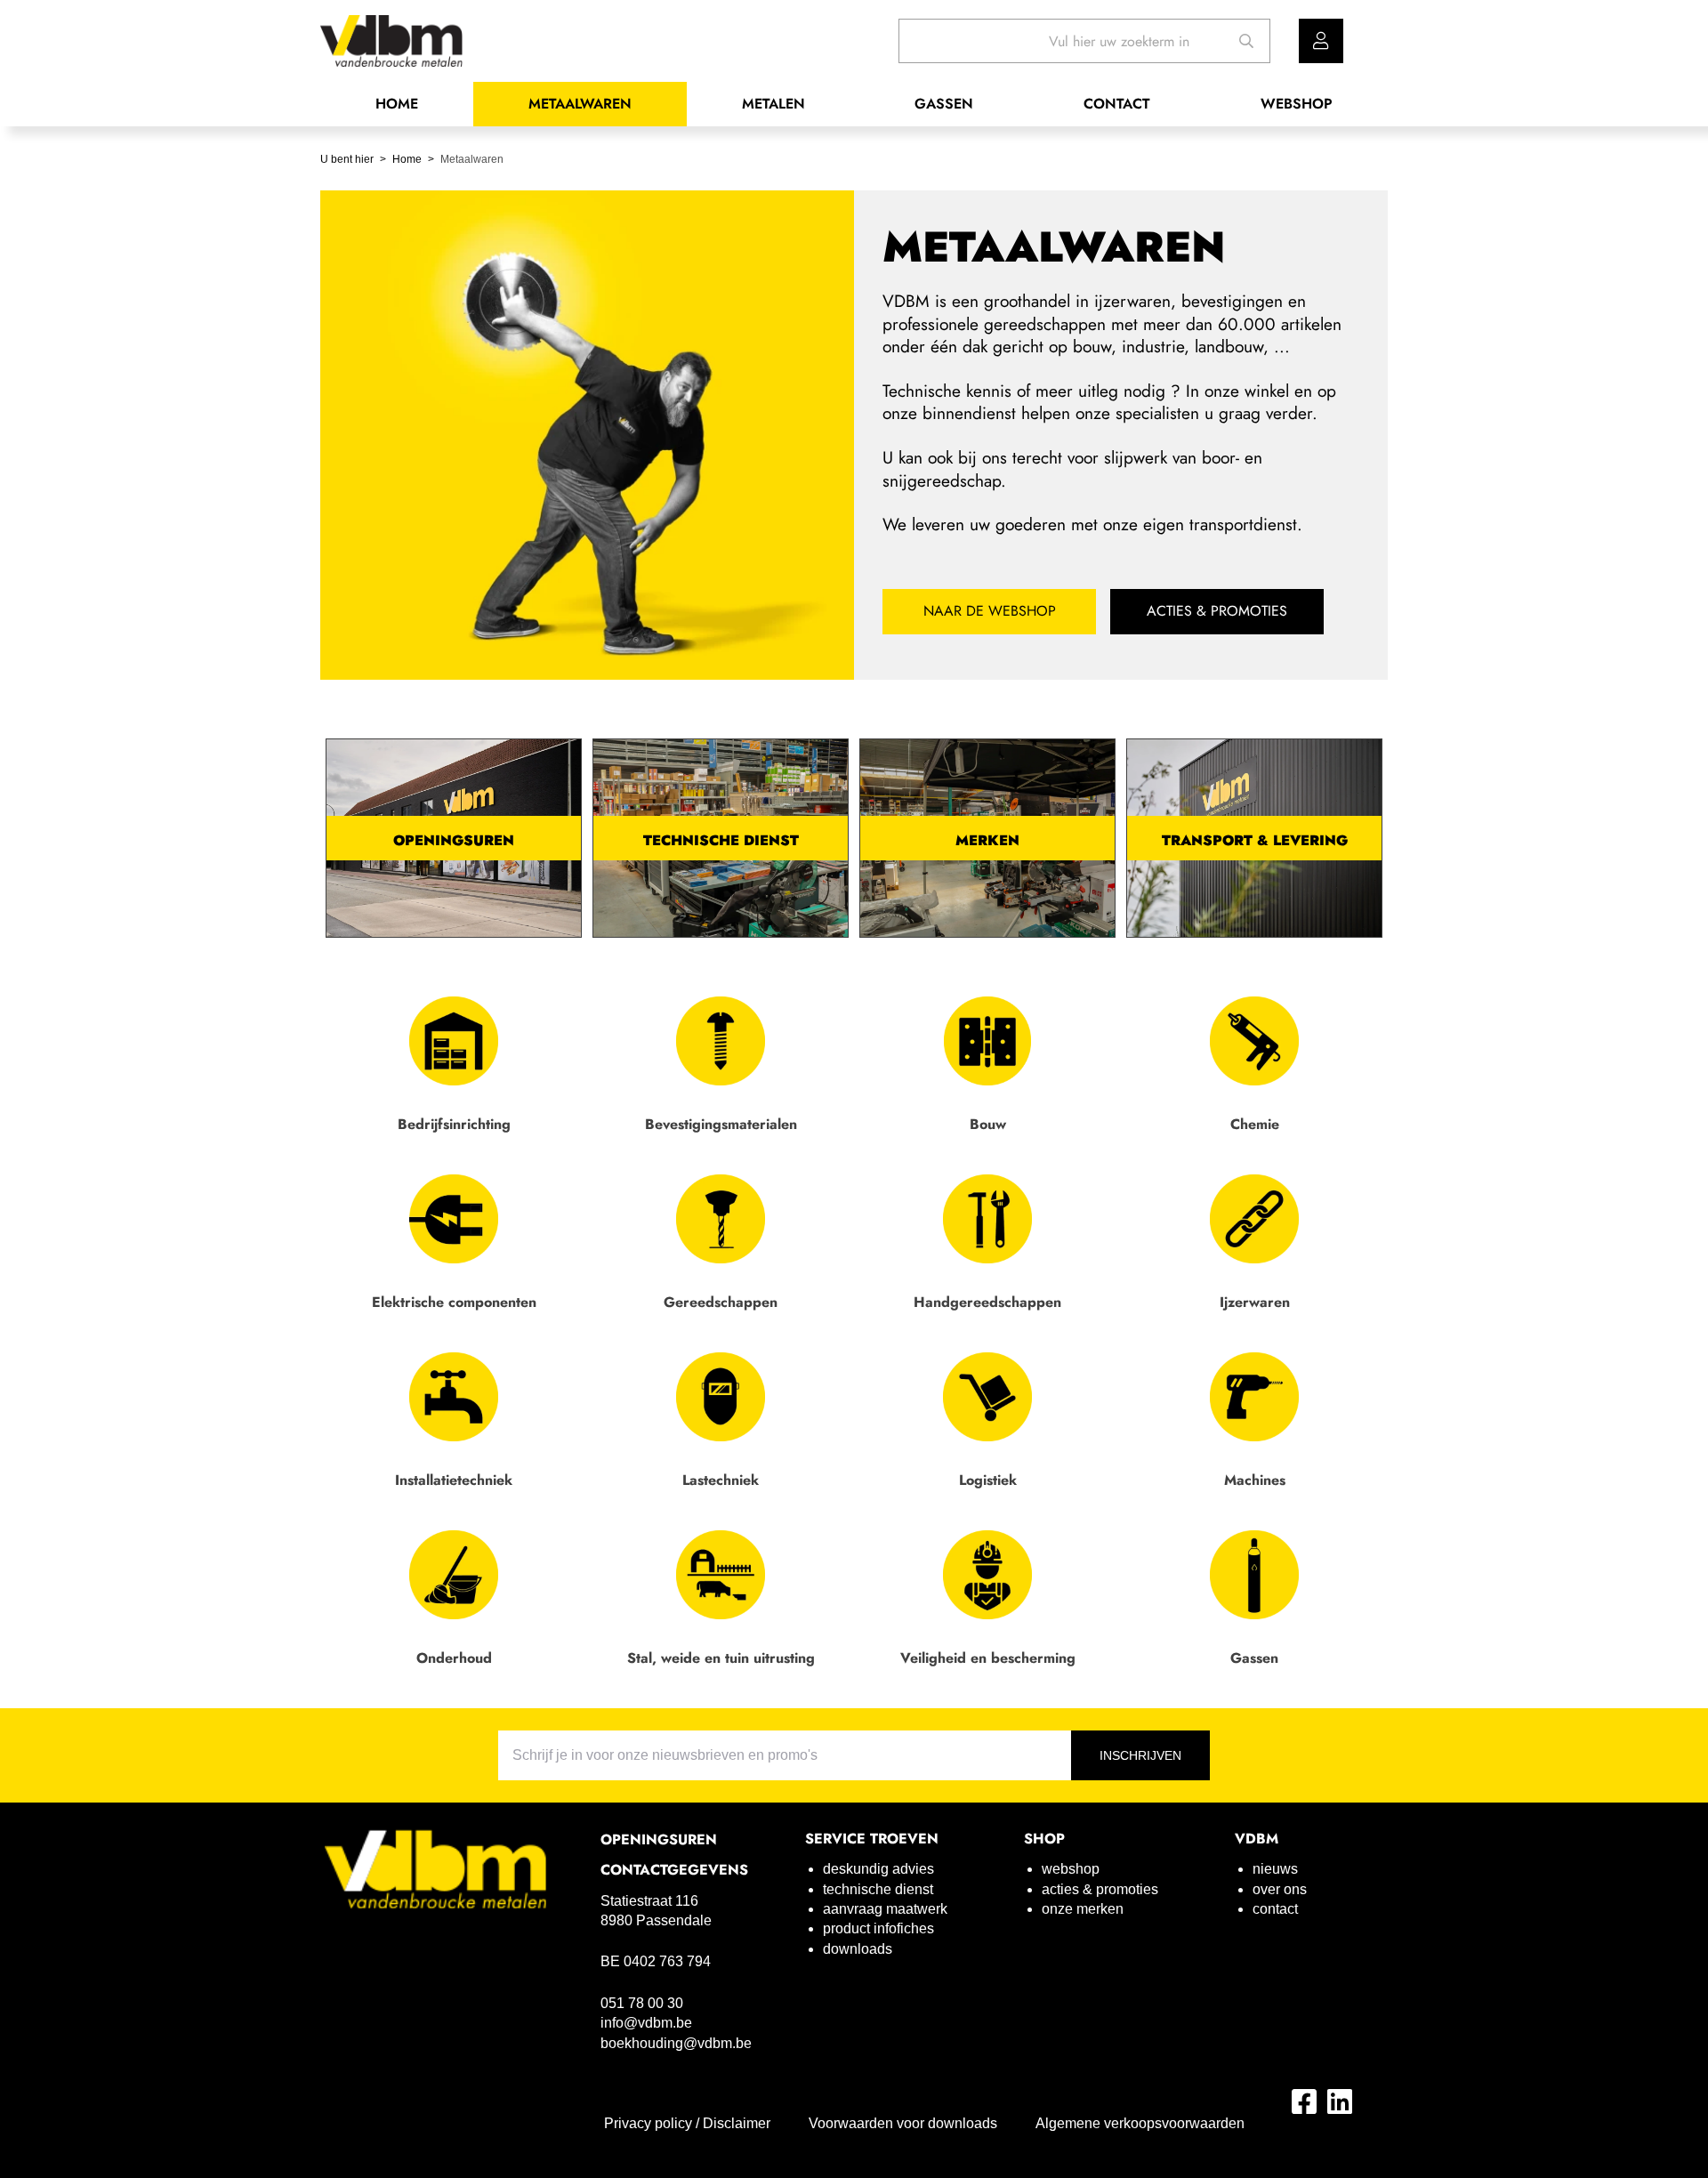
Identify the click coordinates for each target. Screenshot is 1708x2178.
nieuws (1275, 1869)
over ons (1280, 1889)
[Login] (1321, 41)
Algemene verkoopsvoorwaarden (1140, 2123)
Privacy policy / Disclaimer (687, 2123)
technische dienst (878, 1889)
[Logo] (436, 1869)
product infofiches (878, 1928)
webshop (1071, 1869)
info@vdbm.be (646, 2023)
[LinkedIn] (1340, 2101)
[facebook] (1304, 2101)
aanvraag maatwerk (885, 1909)
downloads (858, 1949)
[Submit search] (1247, 40)
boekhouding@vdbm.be (676, 2043)
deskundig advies (878, 1869)
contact (1275, 1909)
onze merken (1083, 1909)
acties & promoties (1100, 1889)
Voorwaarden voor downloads (903, 2123)
